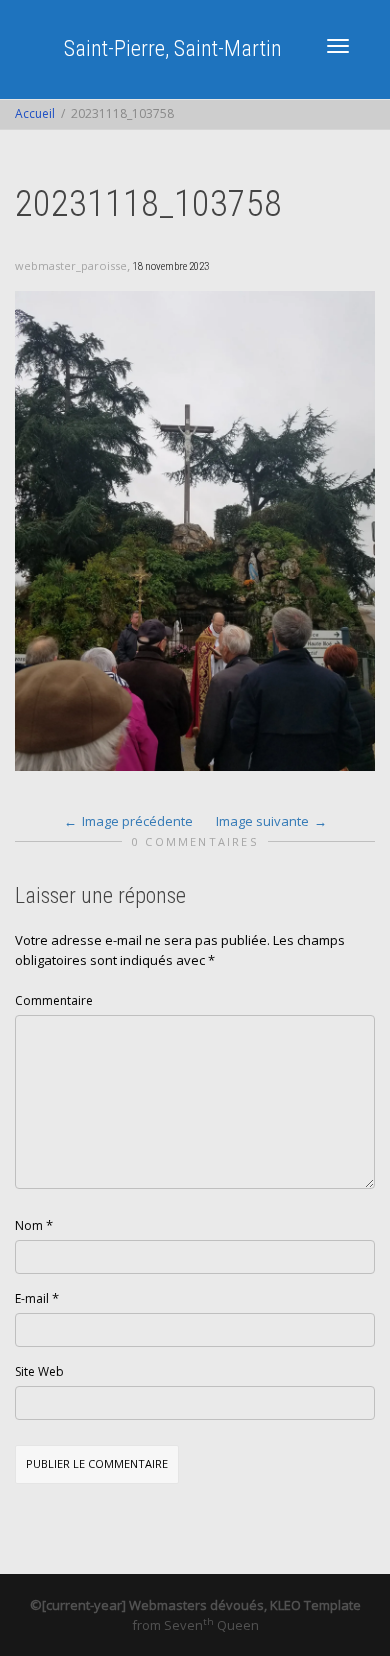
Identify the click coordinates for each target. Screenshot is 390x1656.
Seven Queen (211, 1625)
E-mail (32, 1298)
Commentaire (54, 1000)
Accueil (35, 113)
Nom (29, 1225)
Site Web (39, 1371)
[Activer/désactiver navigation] (338, 46)
